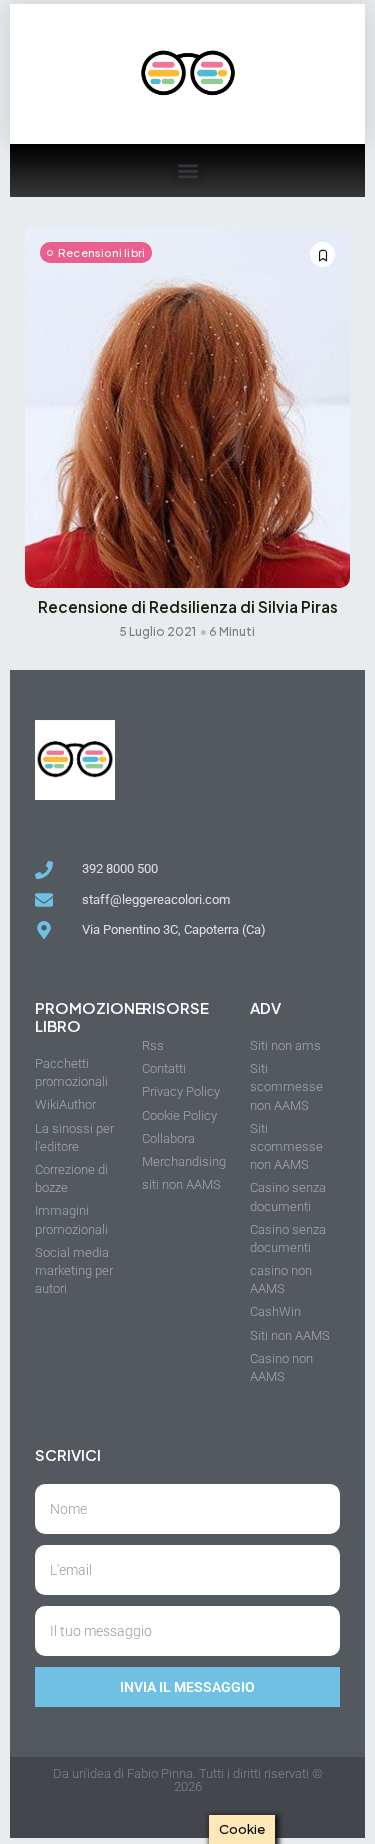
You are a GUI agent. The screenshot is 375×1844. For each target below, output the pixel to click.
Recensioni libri (101, 252)
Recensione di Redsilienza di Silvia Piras (188, 606)
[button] (187, 170)
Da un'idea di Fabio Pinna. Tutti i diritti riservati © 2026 (187, 1780)
